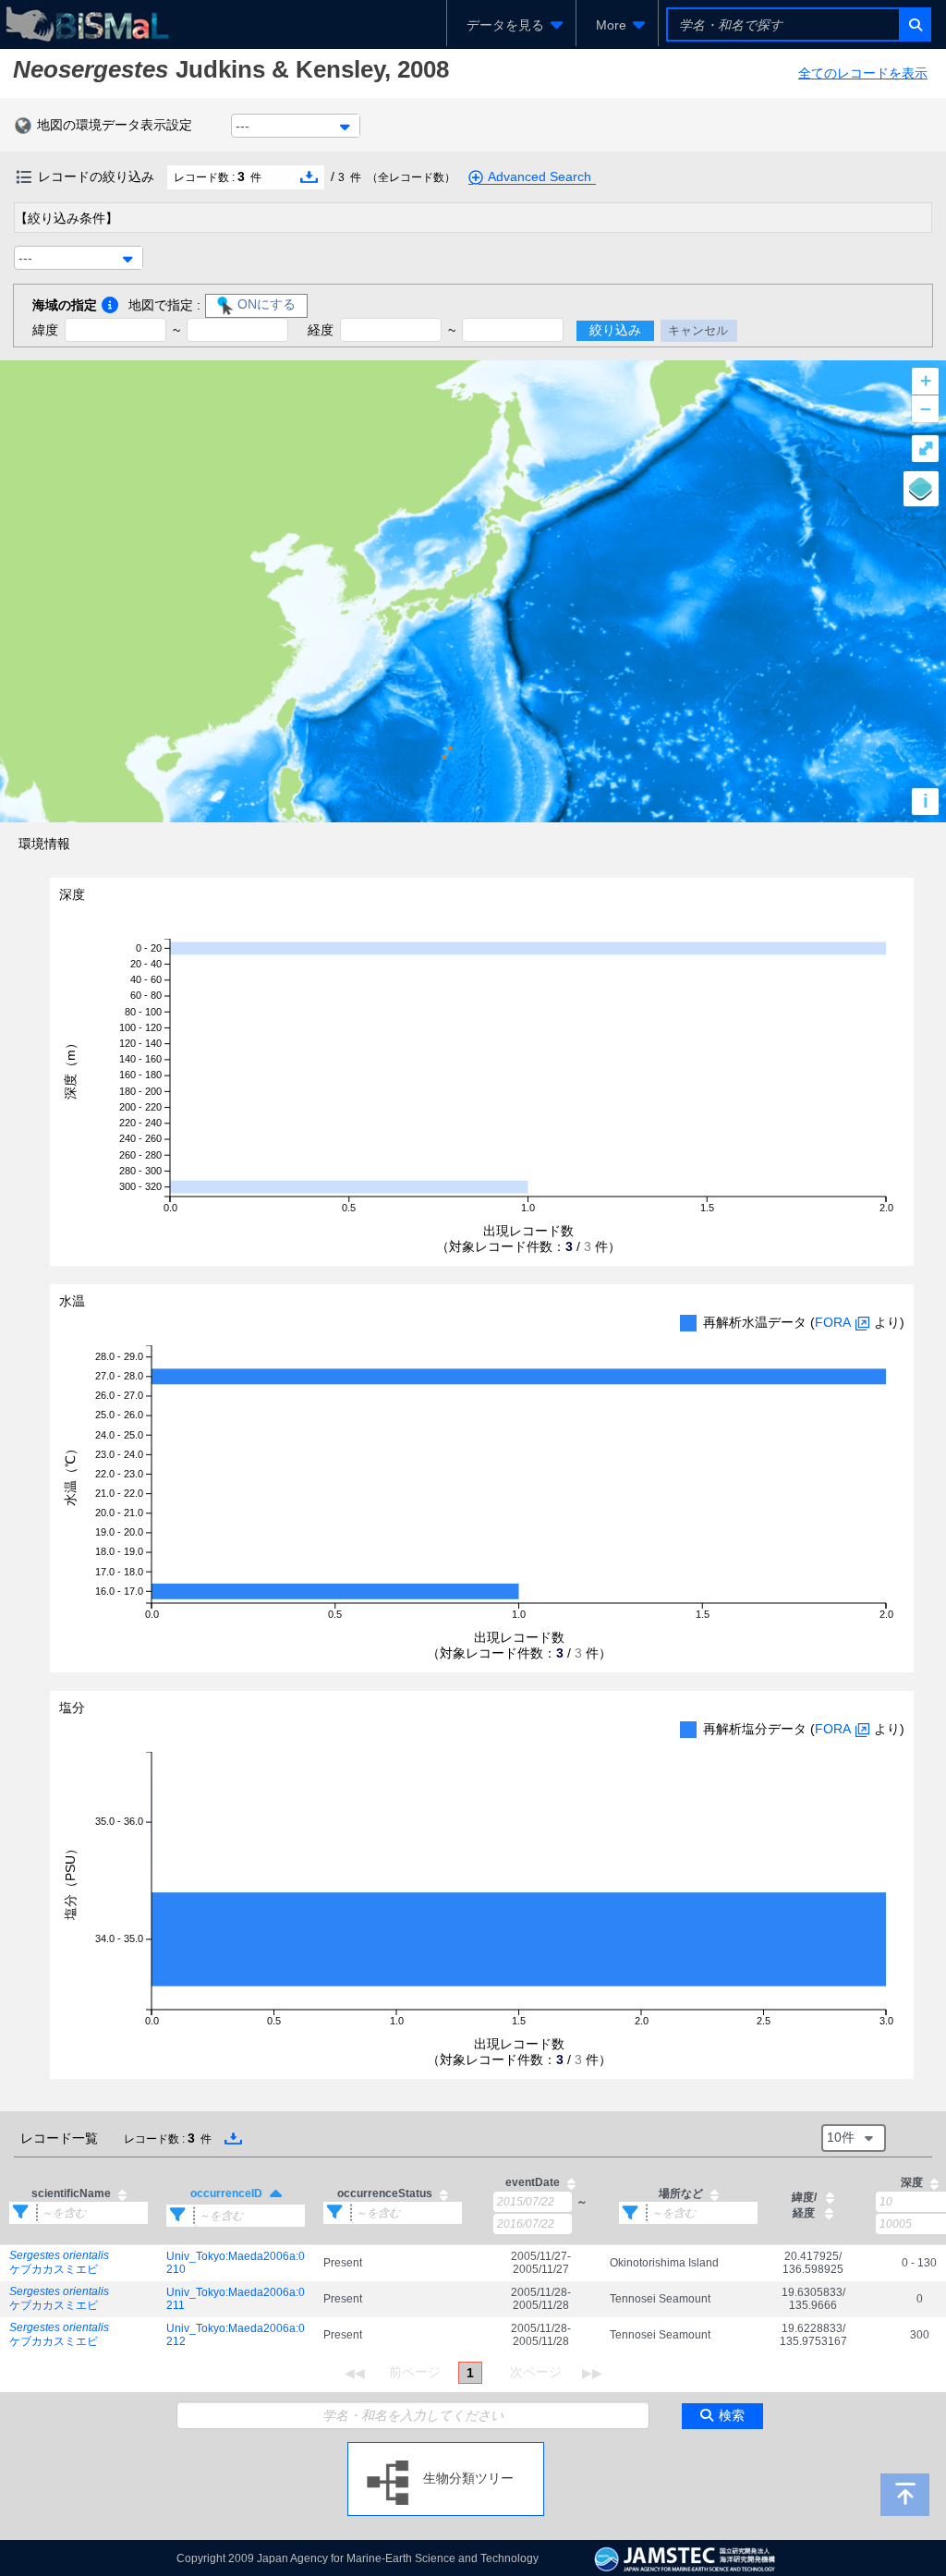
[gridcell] (79, 2263)
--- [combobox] (243, 126)
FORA (833, 1322)
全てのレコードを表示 (863, 73)
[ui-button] (914, 24)
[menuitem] (511, 25)
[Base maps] (921, 489)
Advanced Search (540, 176)
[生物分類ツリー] (446, 2449)
